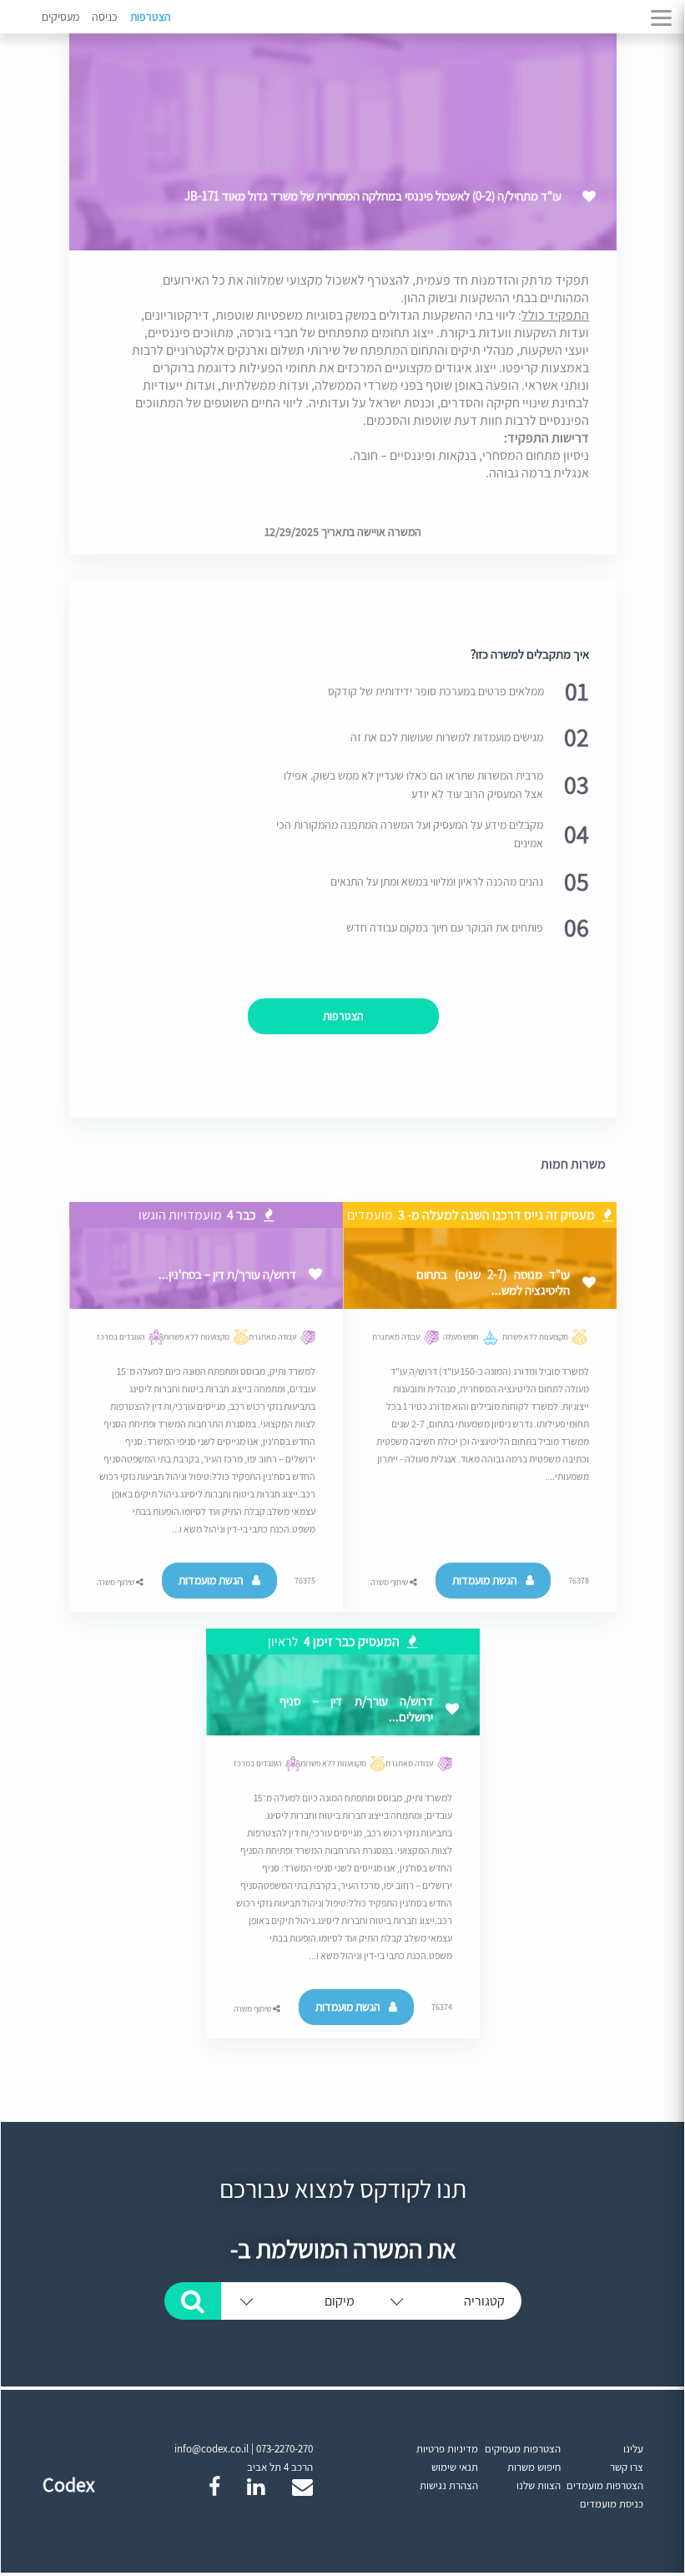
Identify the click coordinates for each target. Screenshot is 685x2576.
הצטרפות (151, 17)
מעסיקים (60, 17)
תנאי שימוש (455, 2467)
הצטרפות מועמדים (605, 2485)
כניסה (105, 17)
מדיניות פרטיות (447, 2449)
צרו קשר (627, 2467)
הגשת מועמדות (485, 1580)
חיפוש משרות (534, 2467)
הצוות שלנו (539, 2485)
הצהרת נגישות (449, 2485)
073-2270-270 (285, 2449)
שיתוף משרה (390, 1582)
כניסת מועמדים (612, 2504)
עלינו (633, 2449)
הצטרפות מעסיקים (523, 2449)
